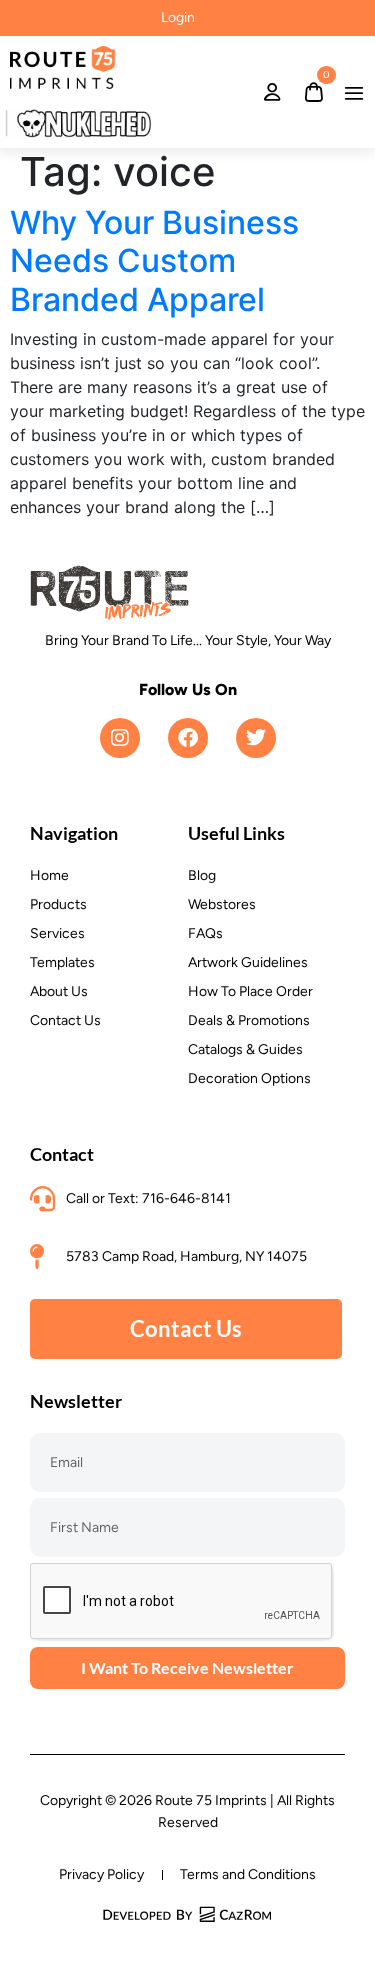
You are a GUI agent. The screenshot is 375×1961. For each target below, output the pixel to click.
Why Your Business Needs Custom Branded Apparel (154, 261)
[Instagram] (120, 738)
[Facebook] (188, 738)
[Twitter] (256, 738)
